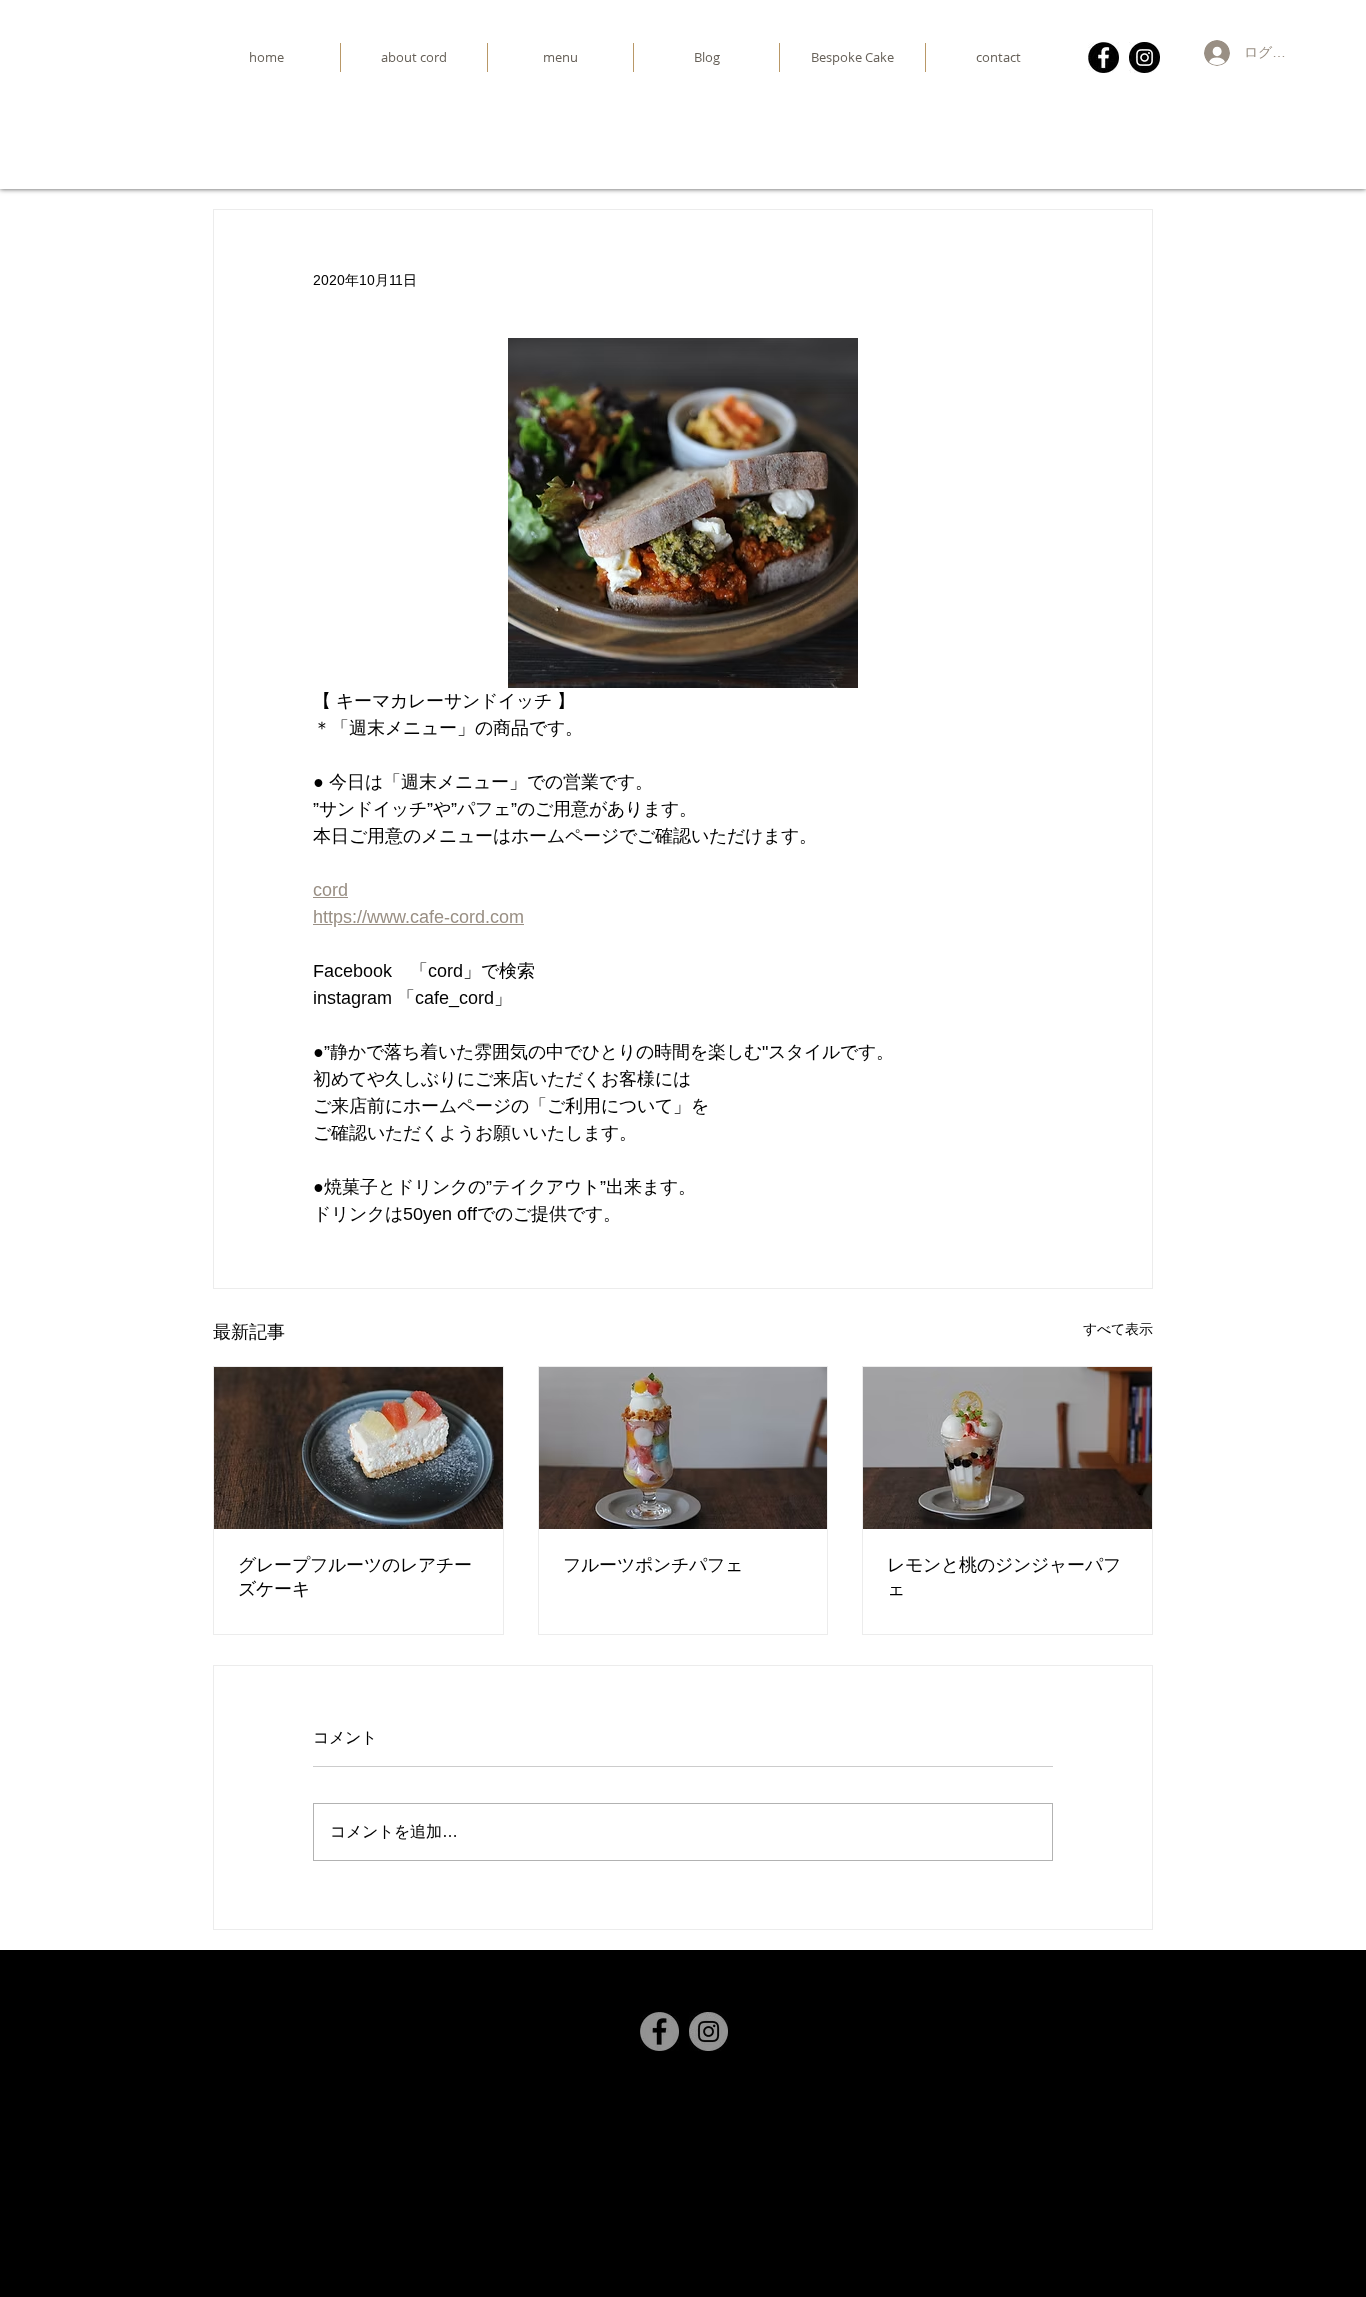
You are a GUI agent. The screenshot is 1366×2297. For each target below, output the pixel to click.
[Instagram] (1144, 57)
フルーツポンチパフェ (653, 1564)
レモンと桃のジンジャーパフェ (1004, 1576)
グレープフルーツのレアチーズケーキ (355, 1576)
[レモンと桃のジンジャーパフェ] (1007, 1448)
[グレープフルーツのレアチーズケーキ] (358, 1448)
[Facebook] (1103, 57)
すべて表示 (1118, 1329)
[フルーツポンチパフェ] (683, 1448)
